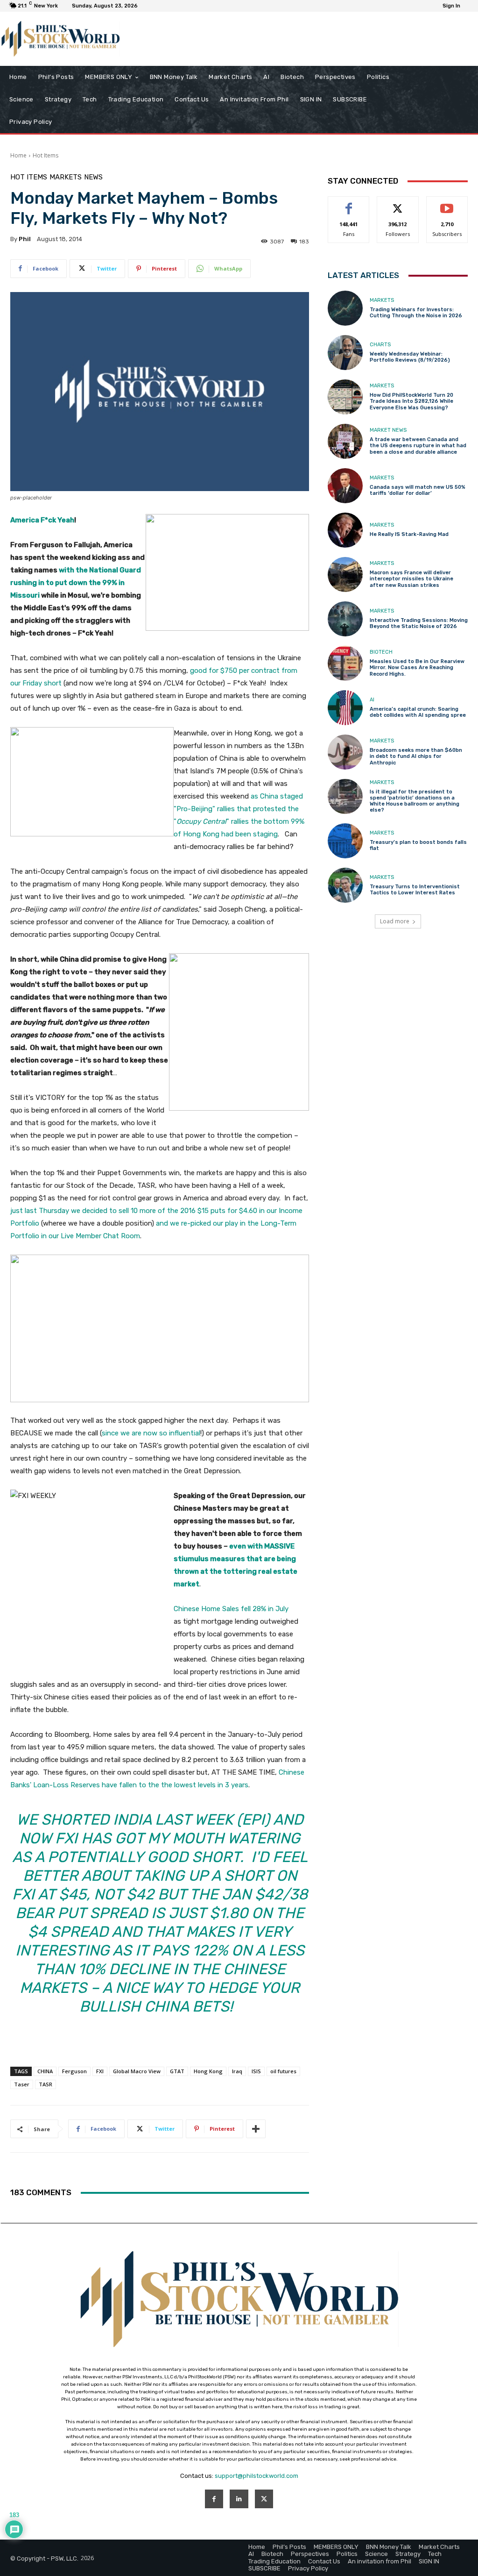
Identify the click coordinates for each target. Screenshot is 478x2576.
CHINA (45, 2071)
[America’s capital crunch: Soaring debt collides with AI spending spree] (345, 708)
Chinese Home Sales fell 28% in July (231, 1609)
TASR (46, 2084)
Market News (388, 430)
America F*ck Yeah (42, 520)
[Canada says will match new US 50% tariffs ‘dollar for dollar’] (345, 486)
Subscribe (447, 203)
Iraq (237, 2071)
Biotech (381, 652)
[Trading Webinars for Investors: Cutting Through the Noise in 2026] (345, 308)
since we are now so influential (151, 1433)
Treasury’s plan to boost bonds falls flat (418, 845)
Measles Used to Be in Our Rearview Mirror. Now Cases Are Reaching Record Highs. (417, 667)
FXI (100, 2071)
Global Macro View (137, 2071)
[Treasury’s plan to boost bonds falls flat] (345, 841)
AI (372, 700)
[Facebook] (214, 2499)
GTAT (177, 2071)
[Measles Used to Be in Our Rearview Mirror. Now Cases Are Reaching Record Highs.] (345, 663)
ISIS (256, 2071)
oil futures (283, 2071)
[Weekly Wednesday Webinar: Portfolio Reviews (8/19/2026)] (345, 353)
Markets (66, 177)
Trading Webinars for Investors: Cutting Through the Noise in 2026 (416, 313)
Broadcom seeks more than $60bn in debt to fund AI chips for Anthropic (416, 756)
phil (25, 239)
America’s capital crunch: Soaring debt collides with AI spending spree (418, 712)
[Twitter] (264, 2499)
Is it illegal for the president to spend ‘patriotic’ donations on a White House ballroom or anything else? (415, 801)
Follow (398, 203)
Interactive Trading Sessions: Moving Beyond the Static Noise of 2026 (419, 623)
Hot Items (46, 155)
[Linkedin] (239, 2499)
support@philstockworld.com (257, 2476)
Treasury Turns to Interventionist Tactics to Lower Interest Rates (415, 890)
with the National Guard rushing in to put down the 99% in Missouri (76, 583)
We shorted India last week (125, 1820)
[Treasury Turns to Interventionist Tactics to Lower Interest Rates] (345, 885)
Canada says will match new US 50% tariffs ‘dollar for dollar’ (418, 490)
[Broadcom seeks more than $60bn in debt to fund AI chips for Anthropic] (345, 752)
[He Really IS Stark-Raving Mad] (345, 530)
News (93, 177)
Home (18, 155)
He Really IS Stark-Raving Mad (409, 534)
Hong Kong (208, 2071)
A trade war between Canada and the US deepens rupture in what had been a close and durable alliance (418, 446)
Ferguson (74, 2071)
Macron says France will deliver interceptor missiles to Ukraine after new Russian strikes (411, 579)
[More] (256, 2129)
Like (349, 203)
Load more (395, 921)
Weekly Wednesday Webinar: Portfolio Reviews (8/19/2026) (410, 357)
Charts (380, 345)
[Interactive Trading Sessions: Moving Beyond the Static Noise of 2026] (345, 619)
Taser (22, 2084)
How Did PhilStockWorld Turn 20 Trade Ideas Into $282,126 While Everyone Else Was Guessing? (411, 401)
